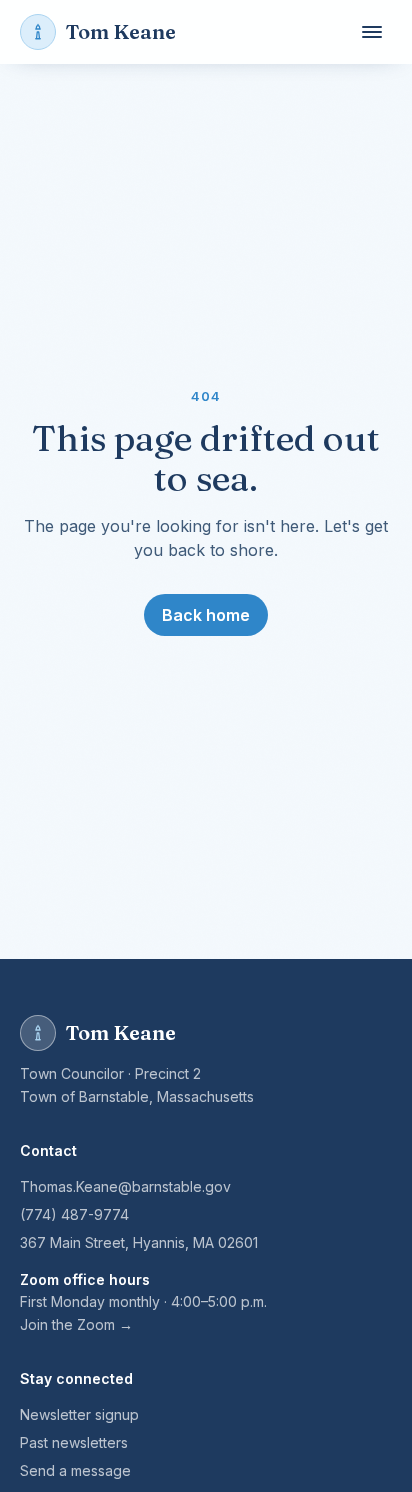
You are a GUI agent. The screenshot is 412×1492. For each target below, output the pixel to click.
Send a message (75, 1470)
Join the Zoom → (76, 1324)
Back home (206, 615)
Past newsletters (74, 1442)
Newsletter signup (79, 1414)
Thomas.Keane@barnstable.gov (125, 1186)
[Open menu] (372, 32)
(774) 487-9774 (74, 1214)
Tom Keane (121, 31)
